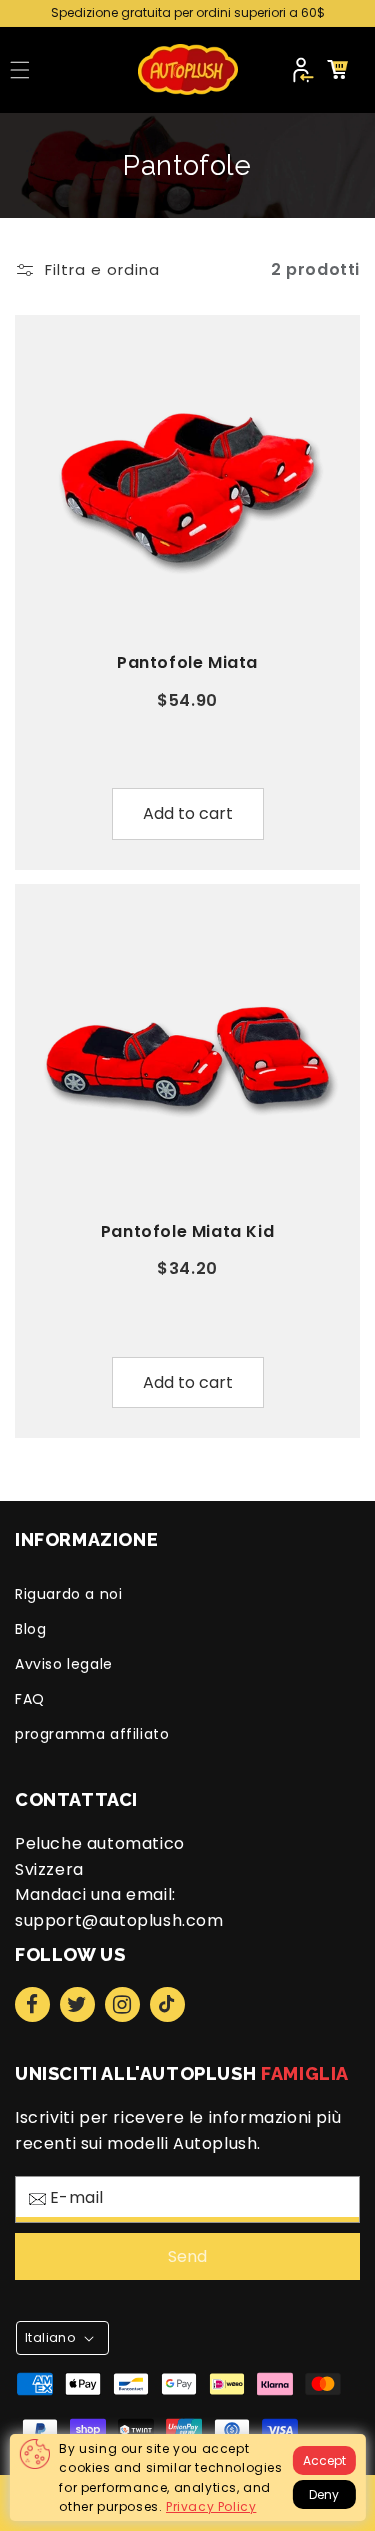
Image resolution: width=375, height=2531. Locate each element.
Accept (324, 2460)
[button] (20, 70)
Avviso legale (64, 1664)
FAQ (30, 1699)
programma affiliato (92, 1734)
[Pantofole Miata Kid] (187, 1056)
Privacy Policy (211, 2506)
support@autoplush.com (119, 1920)
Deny (324, 2494)
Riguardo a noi (68, 1594)
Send (187, 2256)
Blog (30, 1629)
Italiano (50, 2337)
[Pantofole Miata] (187, 487)
